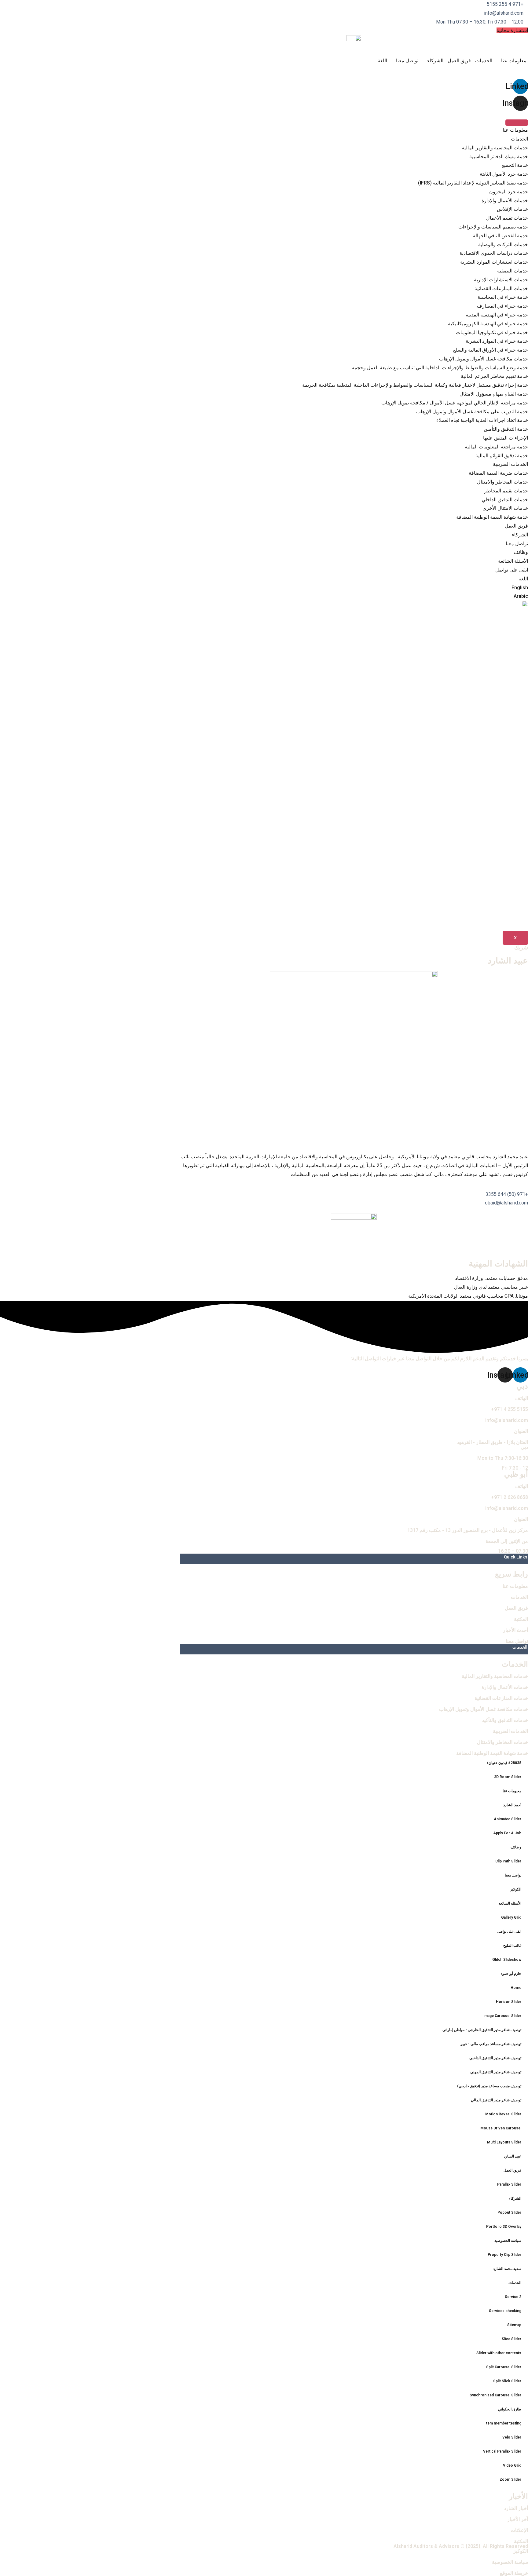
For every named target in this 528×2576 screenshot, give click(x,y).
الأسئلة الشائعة (513, 561)
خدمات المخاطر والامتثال (502, 482)
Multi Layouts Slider (504, 2142)
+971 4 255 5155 (510, 1409)
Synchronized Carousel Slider (495, 2395)
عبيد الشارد (513, 2156)
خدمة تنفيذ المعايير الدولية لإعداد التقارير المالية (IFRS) (473, 183)
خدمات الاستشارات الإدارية (501, 280)
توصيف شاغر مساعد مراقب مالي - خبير (491, 2044)
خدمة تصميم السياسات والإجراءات (493, 227)
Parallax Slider (509, 2184)
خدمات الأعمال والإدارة (505, 201)
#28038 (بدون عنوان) (504, 1763)
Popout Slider (509, 2212)
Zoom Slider (510, 2479)
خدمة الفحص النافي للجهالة (500, 236)
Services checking (505, 2311)
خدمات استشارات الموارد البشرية (494, 262)
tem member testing (504, 2423)
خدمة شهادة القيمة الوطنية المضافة (492, 517)
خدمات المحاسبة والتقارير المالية (495, 148)
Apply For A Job (507, 1833)
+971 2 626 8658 (510, 1497)
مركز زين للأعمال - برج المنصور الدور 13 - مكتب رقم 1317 (468, 1530)
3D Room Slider (508, 1777)
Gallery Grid (511, 1917)
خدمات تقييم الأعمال (507, 218)
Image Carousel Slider (502, 2016)
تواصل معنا (407, 61)
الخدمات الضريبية (510, 464)
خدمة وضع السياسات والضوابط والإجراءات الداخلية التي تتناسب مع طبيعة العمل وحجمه (440, 368)
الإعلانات (519, 2530)
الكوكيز (516, 1889)
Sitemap (514, 2325)
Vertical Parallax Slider (502, 2451)
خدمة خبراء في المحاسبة (503, 297)
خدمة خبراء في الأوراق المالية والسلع (491, 350)
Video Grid (512, 2465)
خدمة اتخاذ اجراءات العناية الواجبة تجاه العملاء (482, 420)
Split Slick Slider (507, 2381)
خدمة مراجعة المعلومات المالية (496, 447)
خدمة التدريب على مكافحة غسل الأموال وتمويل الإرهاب (472, 412)
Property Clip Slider (504, 2255)
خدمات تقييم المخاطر (506, 491)
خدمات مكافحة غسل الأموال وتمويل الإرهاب (484, 359)
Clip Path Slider (508, 1861)
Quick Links (516, 1557)
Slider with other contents (499, 2353)
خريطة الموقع (514, 2573)
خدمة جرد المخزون (509, 192)
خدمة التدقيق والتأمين (506, 429)
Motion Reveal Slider (503, 2114)
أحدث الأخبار (515, 1630)
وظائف (521, 552)
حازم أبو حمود (511, 1974)
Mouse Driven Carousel (501, 2128)
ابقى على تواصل (512, 570)
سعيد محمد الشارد (507, 2269)
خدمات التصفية (513, 271)
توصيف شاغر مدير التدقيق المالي (496, 2100)
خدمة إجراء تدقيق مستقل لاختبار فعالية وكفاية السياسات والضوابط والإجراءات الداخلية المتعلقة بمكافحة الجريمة (415, 385)
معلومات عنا (514, 61)
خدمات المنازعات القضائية (501, 289)
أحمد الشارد (512, 1805)
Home (516, 1988)
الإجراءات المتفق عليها (506, 438)
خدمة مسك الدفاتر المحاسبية (499, 157)
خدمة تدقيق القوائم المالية (502, 456)
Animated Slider (508, 1819)
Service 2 (513, 2297)
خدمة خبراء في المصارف (502, 306)
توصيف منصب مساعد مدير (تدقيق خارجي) (489, 2086)
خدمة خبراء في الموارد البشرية (497, 341)
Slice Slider (512, 2339)
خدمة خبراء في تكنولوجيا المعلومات (492, 333)
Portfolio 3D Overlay (504, 2227)
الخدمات (484, 61)
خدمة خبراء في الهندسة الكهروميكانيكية (488, 324)
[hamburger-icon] (517, 123)
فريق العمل (459, 61)
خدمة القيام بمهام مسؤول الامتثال (494, 394)
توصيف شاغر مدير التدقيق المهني (496, 2072)
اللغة (382, 61)
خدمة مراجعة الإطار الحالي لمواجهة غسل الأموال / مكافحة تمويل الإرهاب (455, 403)
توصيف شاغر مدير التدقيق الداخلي (495, 2058)
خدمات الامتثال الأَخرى (505, 508)
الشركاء (435, 61)
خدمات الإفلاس (512, 209)
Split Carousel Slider (504, 2367)
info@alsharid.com (507, 1420)
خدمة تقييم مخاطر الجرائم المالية (494, 376)
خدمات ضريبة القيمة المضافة (498, 473)
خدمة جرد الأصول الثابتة (504, 174)
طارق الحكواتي (510, 2409)
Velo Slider (512, 2437)
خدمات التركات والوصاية (503, 245)
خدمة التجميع (515, 165)
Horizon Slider (509, 2002)
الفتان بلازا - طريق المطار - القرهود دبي (492, 1445)
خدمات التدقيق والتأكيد (505, 1720)
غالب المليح (512, 1946)
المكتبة (521, 1619)
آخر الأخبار (518, 2519)
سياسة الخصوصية (508, 2241)
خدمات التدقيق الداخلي (505, 500)
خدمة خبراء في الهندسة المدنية (497, 315)
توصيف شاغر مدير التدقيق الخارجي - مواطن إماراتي (482, 2030)
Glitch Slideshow (507, 1960)
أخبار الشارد (516, 2508)
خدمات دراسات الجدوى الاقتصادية (494, 253)
